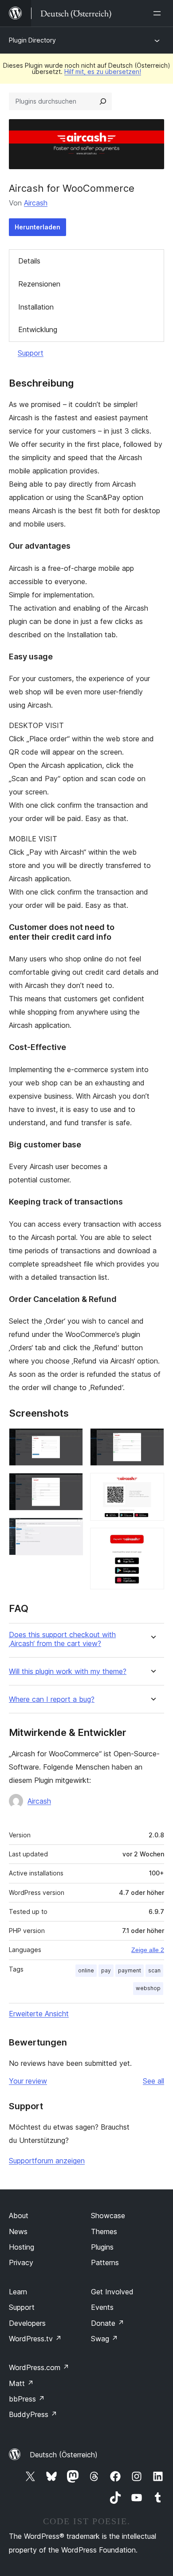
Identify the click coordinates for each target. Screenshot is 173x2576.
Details (29, 261)
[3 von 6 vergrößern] (71, 1530)
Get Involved (112, 2292)
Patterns (105, 2262)
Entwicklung (38, 329)
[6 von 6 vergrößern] (152, 1540)
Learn (18, 2292)
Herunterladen (37, 227)
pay (106, 1970)
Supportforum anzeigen (47, 2161)
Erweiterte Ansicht (39, 2014)
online (86, 1970)
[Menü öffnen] (159, 13)
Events (102, 2307)
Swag (104, 2339)
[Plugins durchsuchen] (103, 101)
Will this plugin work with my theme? (68, 1671)
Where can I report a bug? (52, 1699)
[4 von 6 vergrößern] (152, 1440)
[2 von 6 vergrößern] (71, 1485)
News (18, 2231)
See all (153, 2081)
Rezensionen (39, 284)
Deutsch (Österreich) (64, 2455)
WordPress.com (39, 2367)
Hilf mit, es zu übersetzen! (103, 72)
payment (130, 1970)
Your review (28, 2081)
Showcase (108, 2216)
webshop (148, 1988)
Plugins (102, 2247)
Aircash (36, 203)
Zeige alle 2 (148, 1950)
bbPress (27, 2399)
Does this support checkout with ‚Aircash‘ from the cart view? (62, 1639)
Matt (21, 2383)
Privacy (21, 2262)
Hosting (22, 2247)
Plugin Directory (32, 40)
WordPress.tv (35, 2339)
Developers (27, 2323)
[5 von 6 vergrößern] (152, 1485)
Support (31, 353)
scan (154, 1970)
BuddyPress (33, 2414)
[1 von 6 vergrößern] (71, 1440)
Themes (104, 2231)
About (19, 2216)
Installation (36, 307)
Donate (108, 2323)
